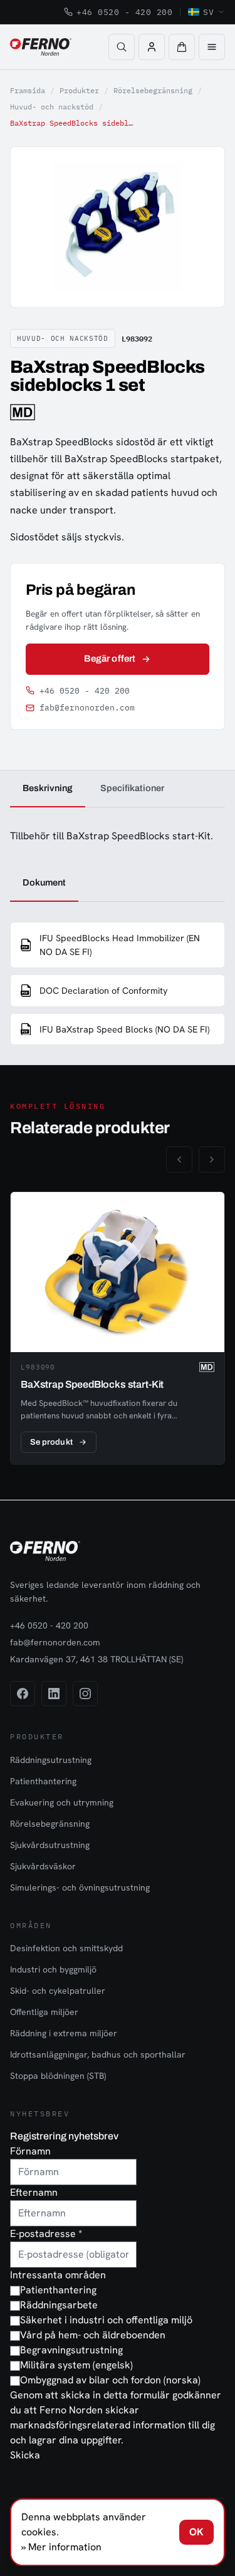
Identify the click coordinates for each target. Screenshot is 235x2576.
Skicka (25, 2455)
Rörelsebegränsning (153, 90)
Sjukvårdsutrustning (50, 1845)
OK (196, 2532)
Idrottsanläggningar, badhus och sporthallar (98, 2054)
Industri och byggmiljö (53, 1969)
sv (208, 12)
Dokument (44, 882)
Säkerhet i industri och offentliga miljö (106, 2320)
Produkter (79, 90)
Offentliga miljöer (44, 2012)
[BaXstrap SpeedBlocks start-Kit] (118, 1328)
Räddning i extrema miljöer (64, 2033)
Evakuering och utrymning (62, 1802)
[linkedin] (54, 1694)
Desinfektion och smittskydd (66, 1948)
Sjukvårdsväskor (43, 1866)
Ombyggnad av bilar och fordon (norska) (110, 2380)
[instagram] (85, 1694)
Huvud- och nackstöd (52, 107)
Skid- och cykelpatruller (58, 1991)
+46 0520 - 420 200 (124, 12)
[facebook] (23, 1694)
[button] (182, 47)
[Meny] (212, 47)
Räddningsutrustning (51, 1760)
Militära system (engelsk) (76, 2365)
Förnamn (30, 2151)
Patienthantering (43, 1781)
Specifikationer (132, 788)
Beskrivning (48, 788)
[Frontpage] (41, 47)
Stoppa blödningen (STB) (58, 2076)
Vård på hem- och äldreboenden (93, 2335)
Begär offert (110, 659)
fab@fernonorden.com (87, 708)
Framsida (28, 90)
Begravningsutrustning (71, 2350)
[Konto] (152, 47)
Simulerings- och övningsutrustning (80, 1887)
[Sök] (122, 47)
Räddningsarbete (59, 2305)
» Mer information (61, 2547)
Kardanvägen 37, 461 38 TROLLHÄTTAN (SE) (97, 1659)
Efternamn (34, 2192)
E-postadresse (46, 2234)
